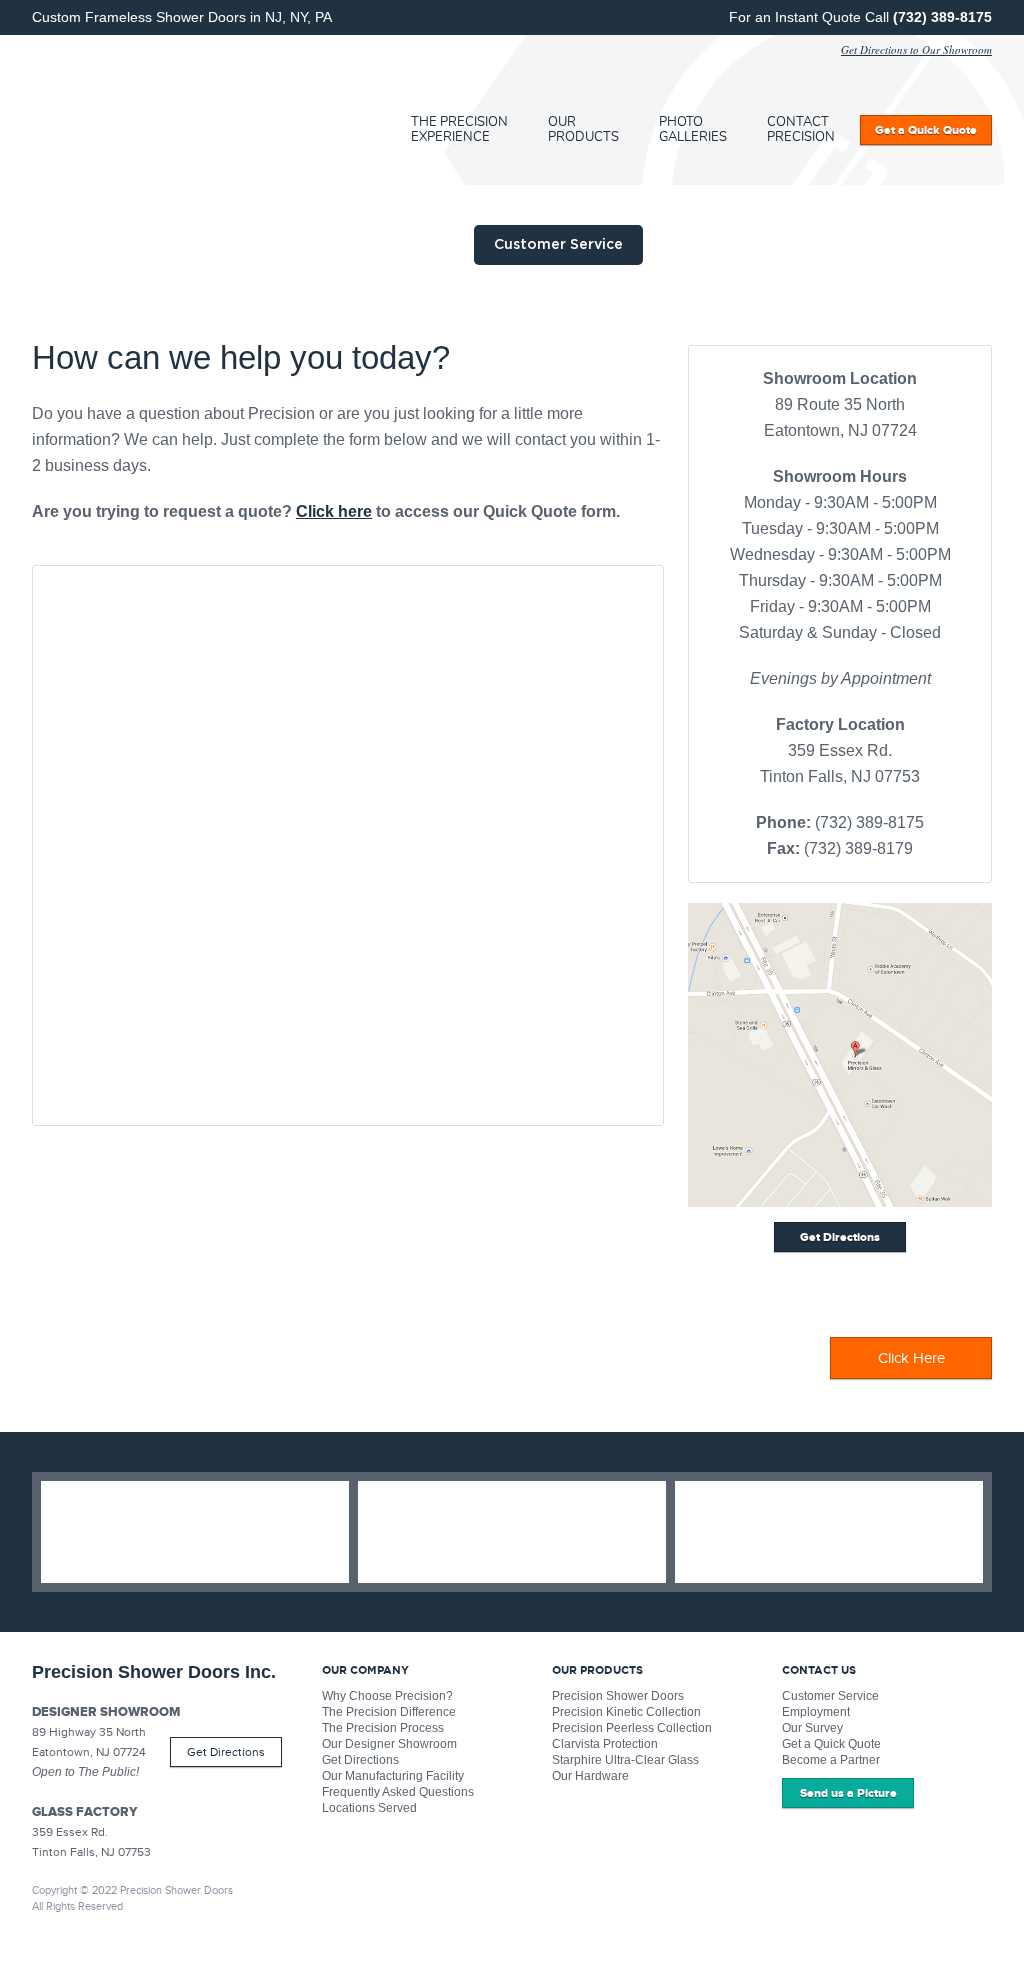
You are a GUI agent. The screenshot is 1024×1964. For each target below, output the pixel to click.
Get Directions (226, 1752)
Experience (459, 129)
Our (583, 129)
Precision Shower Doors (618, 1696)
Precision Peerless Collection (632, 1728)
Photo (693, 129)
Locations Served (369, 1808)
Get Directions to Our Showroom (916, 49)
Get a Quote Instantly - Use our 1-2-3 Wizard (195, 1532)
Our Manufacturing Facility (393, 1776)
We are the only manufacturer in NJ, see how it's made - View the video (512, 1532)
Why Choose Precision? (387, 1696)
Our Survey (812, 1728)
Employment (816, 1712)
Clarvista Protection (605, 1744)
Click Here (911, 1358)
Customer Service (830, 1696)
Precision (177, 110)
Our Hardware (590, 1776)
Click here (334, 511)
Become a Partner (831, 1760)
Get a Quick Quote (831, 1744)
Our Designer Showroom (389, 1744)
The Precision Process (383, 1728)
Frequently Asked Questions (398, 1792)
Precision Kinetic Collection (626, 1712)
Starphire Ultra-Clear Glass (625, 1760)
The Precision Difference (389, 1712)
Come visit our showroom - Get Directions (829, 1532)
